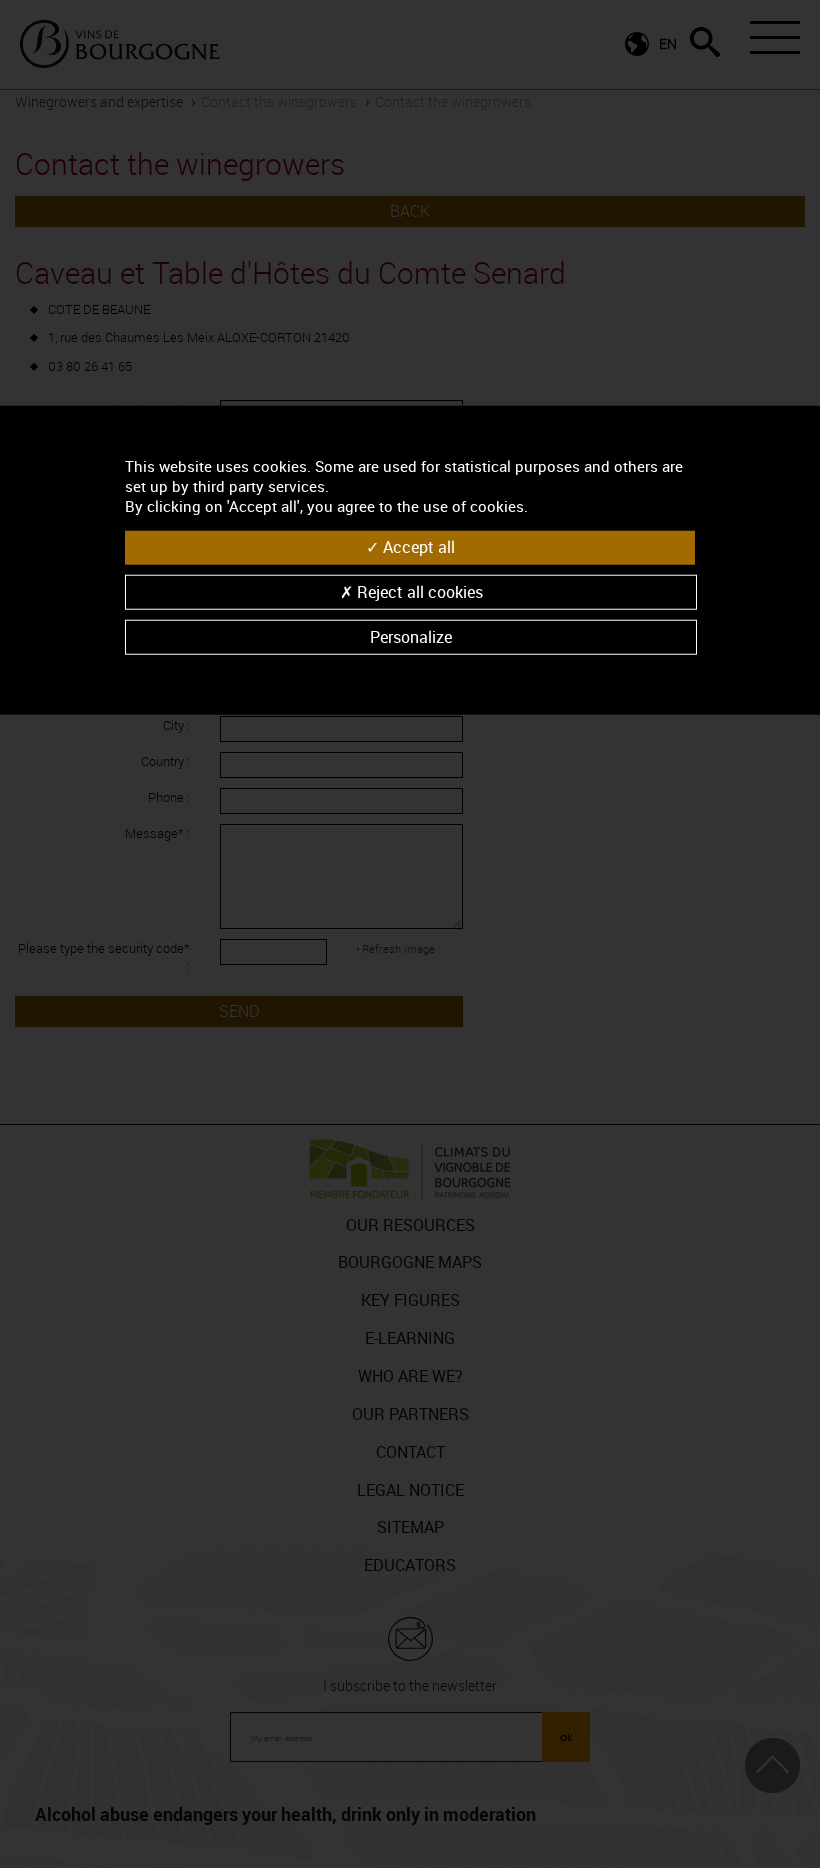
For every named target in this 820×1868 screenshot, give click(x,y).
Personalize (411, 636)
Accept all (417, 547)
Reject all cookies (418, 591)
